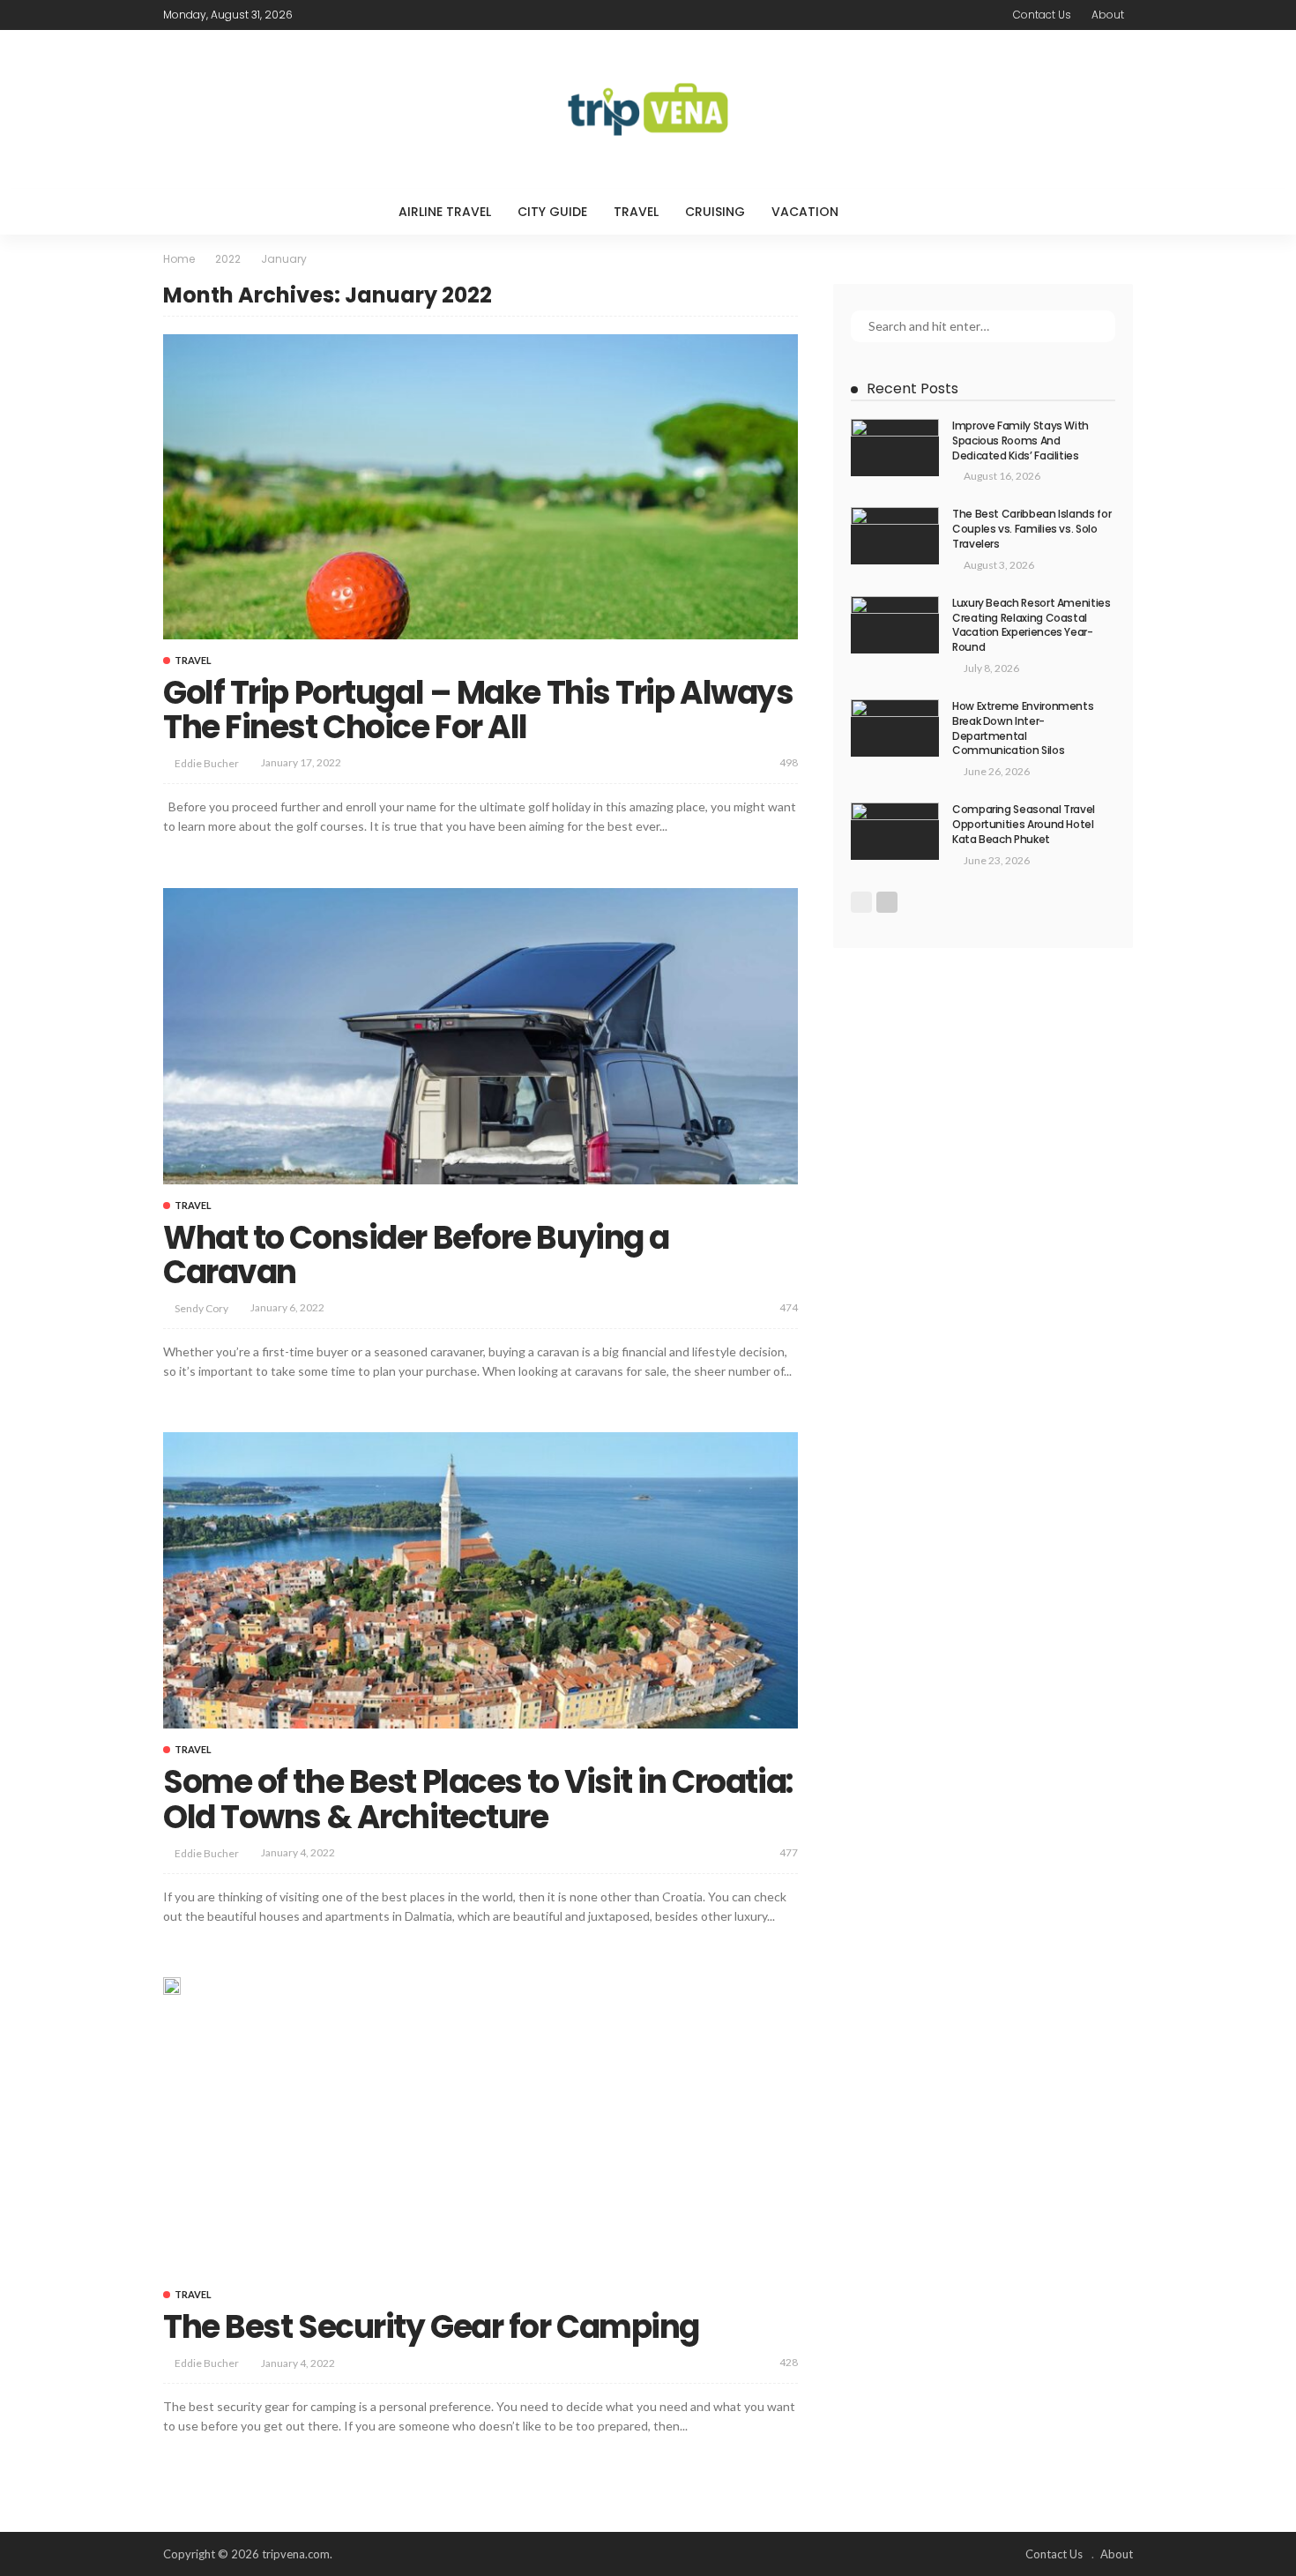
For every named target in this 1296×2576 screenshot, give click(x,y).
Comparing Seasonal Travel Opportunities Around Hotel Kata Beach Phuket (1024, 824)
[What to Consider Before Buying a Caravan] (480, 1036)
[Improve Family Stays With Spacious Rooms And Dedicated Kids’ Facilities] (895, 448)
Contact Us (1042, 15)
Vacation (805, 212)
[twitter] (340, 15)
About (1108, 15)
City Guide (552, 212)
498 (789, 762)
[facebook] (317, 15)
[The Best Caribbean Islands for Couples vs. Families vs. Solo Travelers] (895, 536)
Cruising (715, 212)
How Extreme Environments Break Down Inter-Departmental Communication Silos (1023, 728)
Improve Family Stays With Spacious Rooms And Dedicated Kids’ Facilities (1020, 441)
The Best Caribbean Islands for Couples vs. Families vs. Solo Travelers (1032, 529)
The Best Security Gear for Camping (431, 2327)
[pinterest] (363, 15)
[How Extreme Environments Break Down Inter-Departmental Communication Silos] (895, 728)
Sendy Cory (201, 1308)
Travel (636, 212)
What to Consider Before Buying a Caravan (416, 1255)
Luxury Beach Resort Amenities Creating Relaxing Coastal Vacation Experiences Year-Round (1032, 625)
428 (789, 2362)
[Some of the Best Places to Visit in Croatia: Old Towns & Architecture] (480, 1580)
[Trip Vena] (648, 109)
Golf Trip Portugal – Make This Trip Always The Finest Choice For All (478, 710)
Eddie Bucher (207, 763)
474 (789, 1307)
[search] (888, 212)
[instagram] (386, 15)
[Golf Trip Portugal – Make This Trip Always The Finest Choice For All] (480, 486)
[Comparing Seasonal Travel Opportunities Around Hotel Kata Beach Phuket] (895, 831)
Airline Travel (445, 212)
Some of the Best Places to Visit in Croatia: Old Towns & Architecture (478, 1799)
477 (789, 1852)
